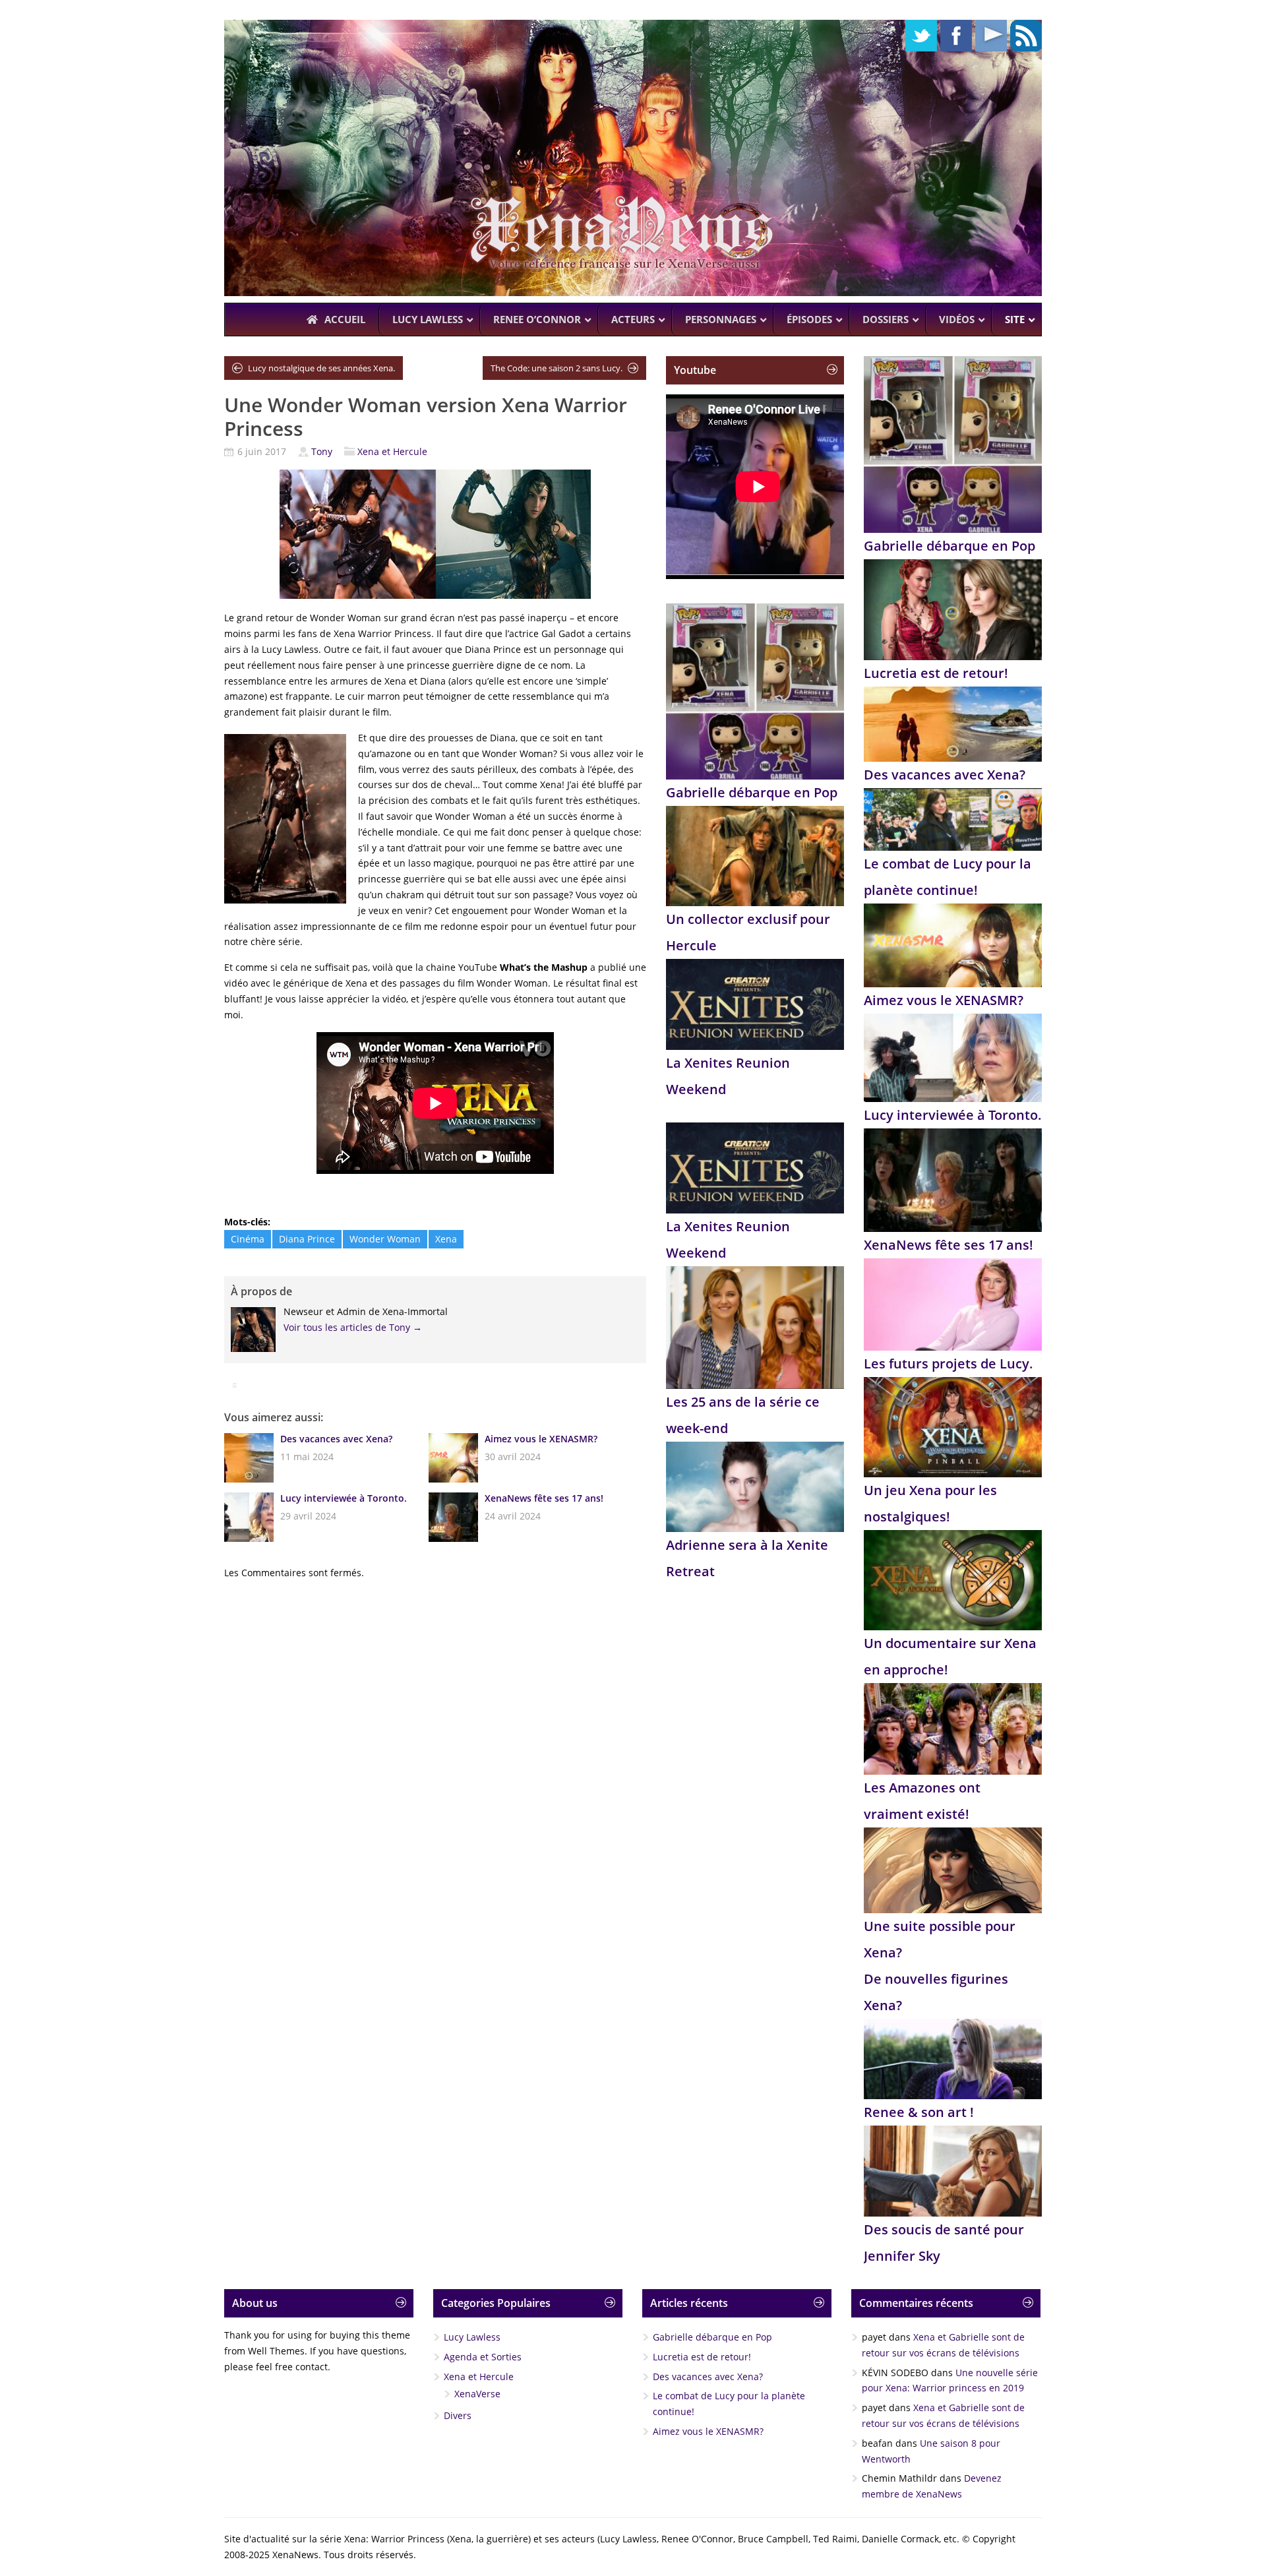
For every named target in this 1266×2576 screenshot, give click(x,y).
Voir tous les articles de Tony (353, 1327)
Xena (446, 1239)
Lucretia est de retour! (936, 673)
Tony (322, 451)
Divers (458, 2415)
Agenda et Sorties (483, 2357)
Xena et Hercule (392, 451)
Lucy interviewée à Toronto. (344, 1498)
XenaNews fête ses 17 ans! (544, 1498)
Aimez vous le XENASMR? (541, 1439)
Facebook (956, 36)
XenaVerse (477, 2394)
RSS (1026, 36)
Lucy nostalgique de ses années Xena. (321, 368)
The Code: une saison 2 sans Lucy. (557, 368)
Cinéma (248, 1239)
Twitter (921, 36)
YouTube (991, 36)
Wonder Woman (385, 1239)
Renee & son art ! (919, 2112)
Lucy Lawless (472, 2337)
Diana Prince (307, 1239)
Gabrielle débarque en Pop (752, 792)
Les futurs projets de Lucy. (949, 1364)
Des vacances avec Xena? (336, 1439)
